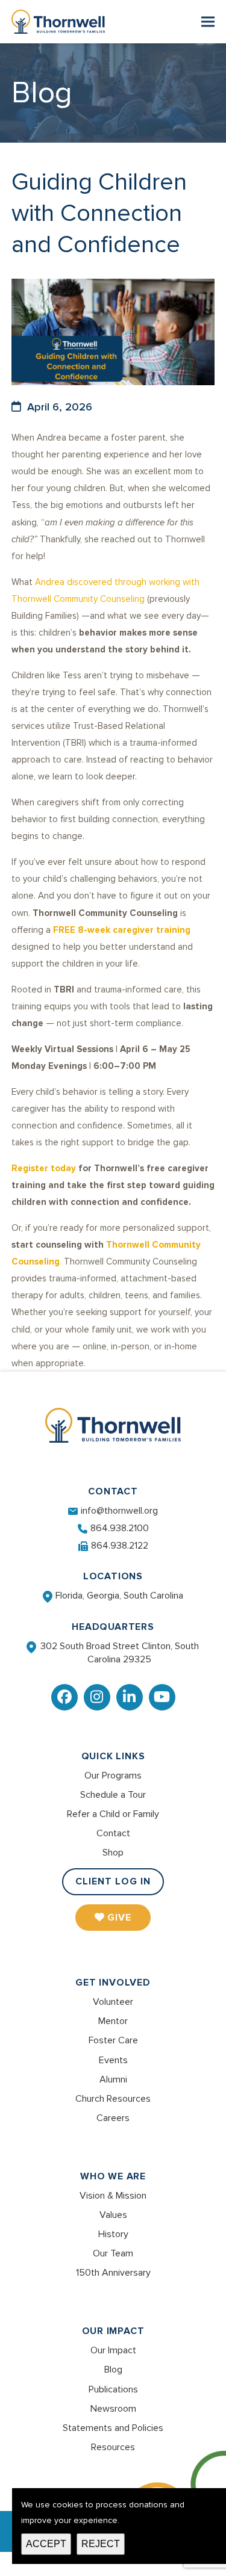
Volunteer (113, 2002)
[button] (208, 22)
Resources (113, 2447)
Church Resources (113, 2099)
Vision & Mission (113, 2196)
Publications (113, 2389)
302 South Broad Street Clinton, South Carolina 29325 (120, 1653)
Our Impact (113, 2331)
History (113, 2234)
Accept (46, 2544)
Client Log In (113, 1881)
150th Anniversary (113, 2273)
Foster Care (113, 2040)
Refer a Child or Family (113, 1814)
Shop (113, 1853)
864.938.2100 (120, 1528)
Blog (113, 2370)
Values (113, 2215)
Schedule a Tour (113, 1795)
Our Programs (113, 1776)
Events (113, 2060)
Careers (113, 2118)
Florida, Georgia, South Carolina (119, 1596)
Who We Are (113, 2176)
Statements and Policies (113, 2428)
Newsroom (113, 2409)
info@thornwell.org (119, 1511)
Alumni (113, 2079)
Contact (113, 1833)
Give (119, 1918)
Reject (101, 2544)
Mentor (113, 2021)
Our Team (113, 2253)
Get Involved (113, 1983)
